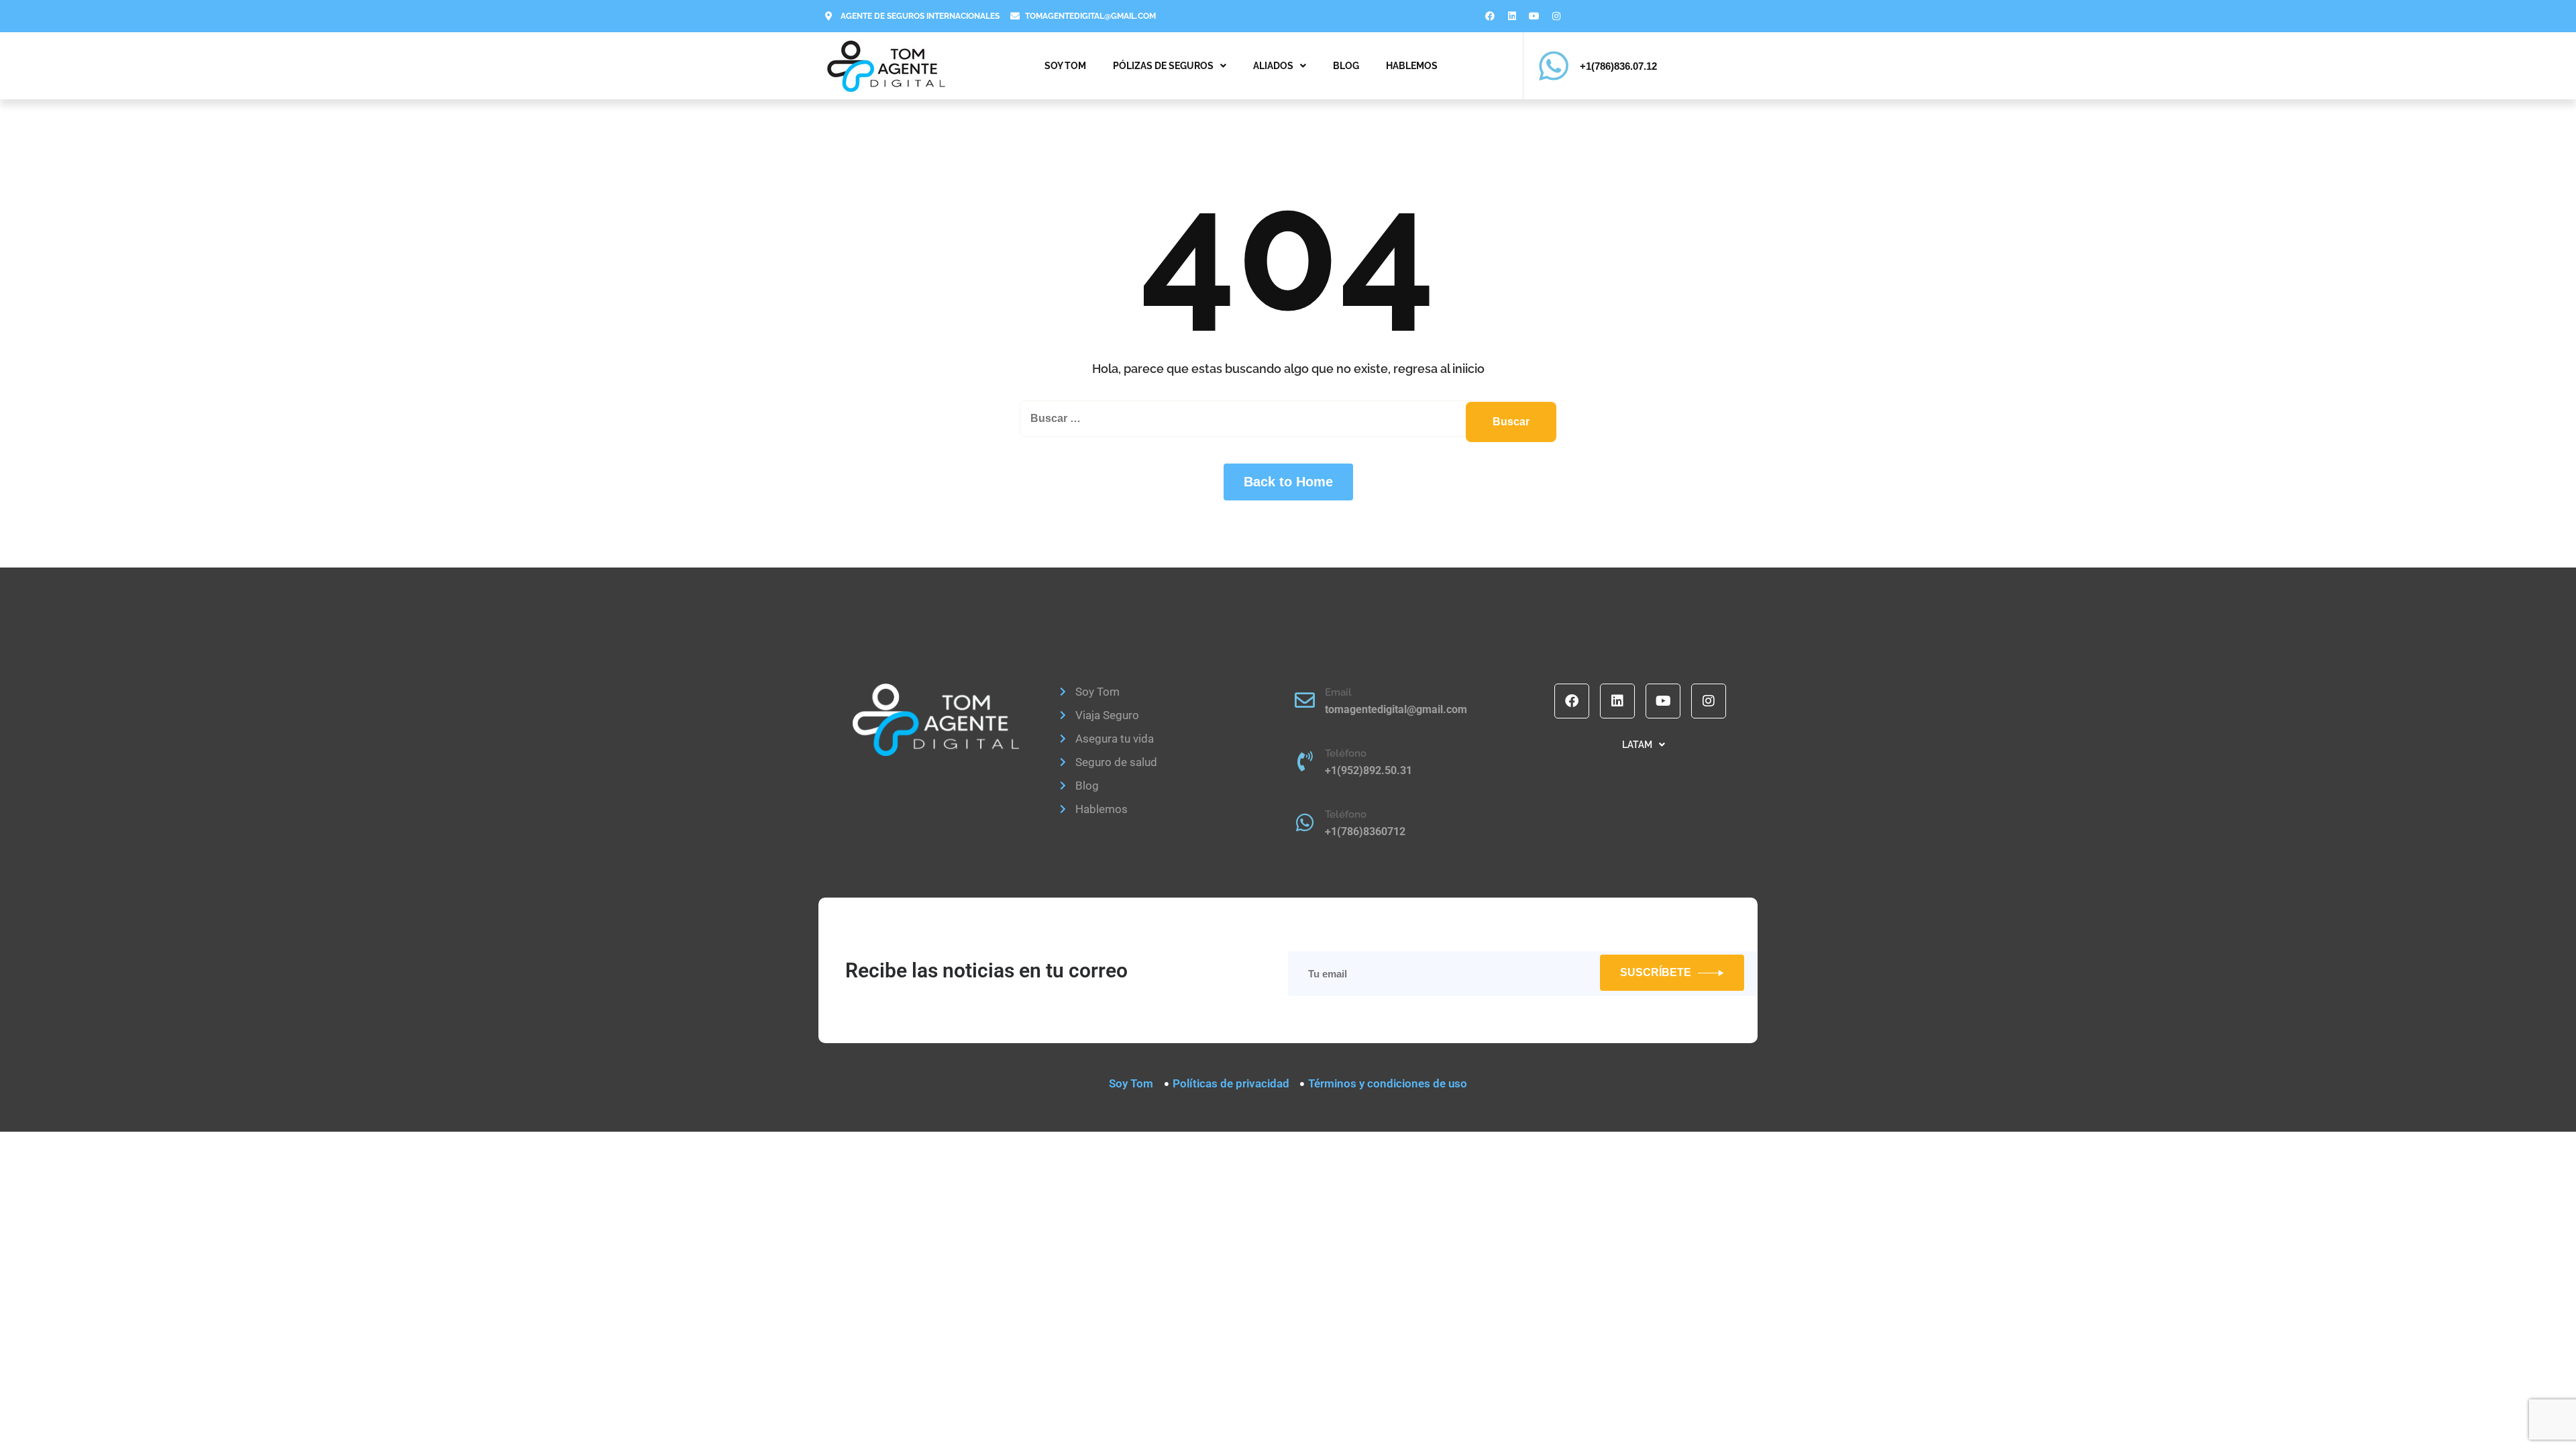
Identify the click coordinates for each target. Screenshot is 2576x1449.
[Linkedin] (1512, 16)
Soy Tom (1065, 66)
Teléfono (1346, 753)
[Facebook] (1490, 16)
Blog (1346, 66)
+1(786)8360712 (1365, 831)
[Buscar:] (1288, 419)
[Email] (1305, 700)
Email (1338, 692)
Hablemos (1412, 66)
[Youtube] (1534, 16)
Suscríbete (1656, 972)
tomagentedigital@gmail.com (1396, 709)
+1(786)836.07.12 (1618, 66)
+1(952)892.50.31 (1368, 770)
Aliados (1273, 66)
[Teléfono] (1305, 761)
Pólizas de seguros (1163, 66)
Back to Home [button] (1288, 482)
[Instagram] (1556, 16)
